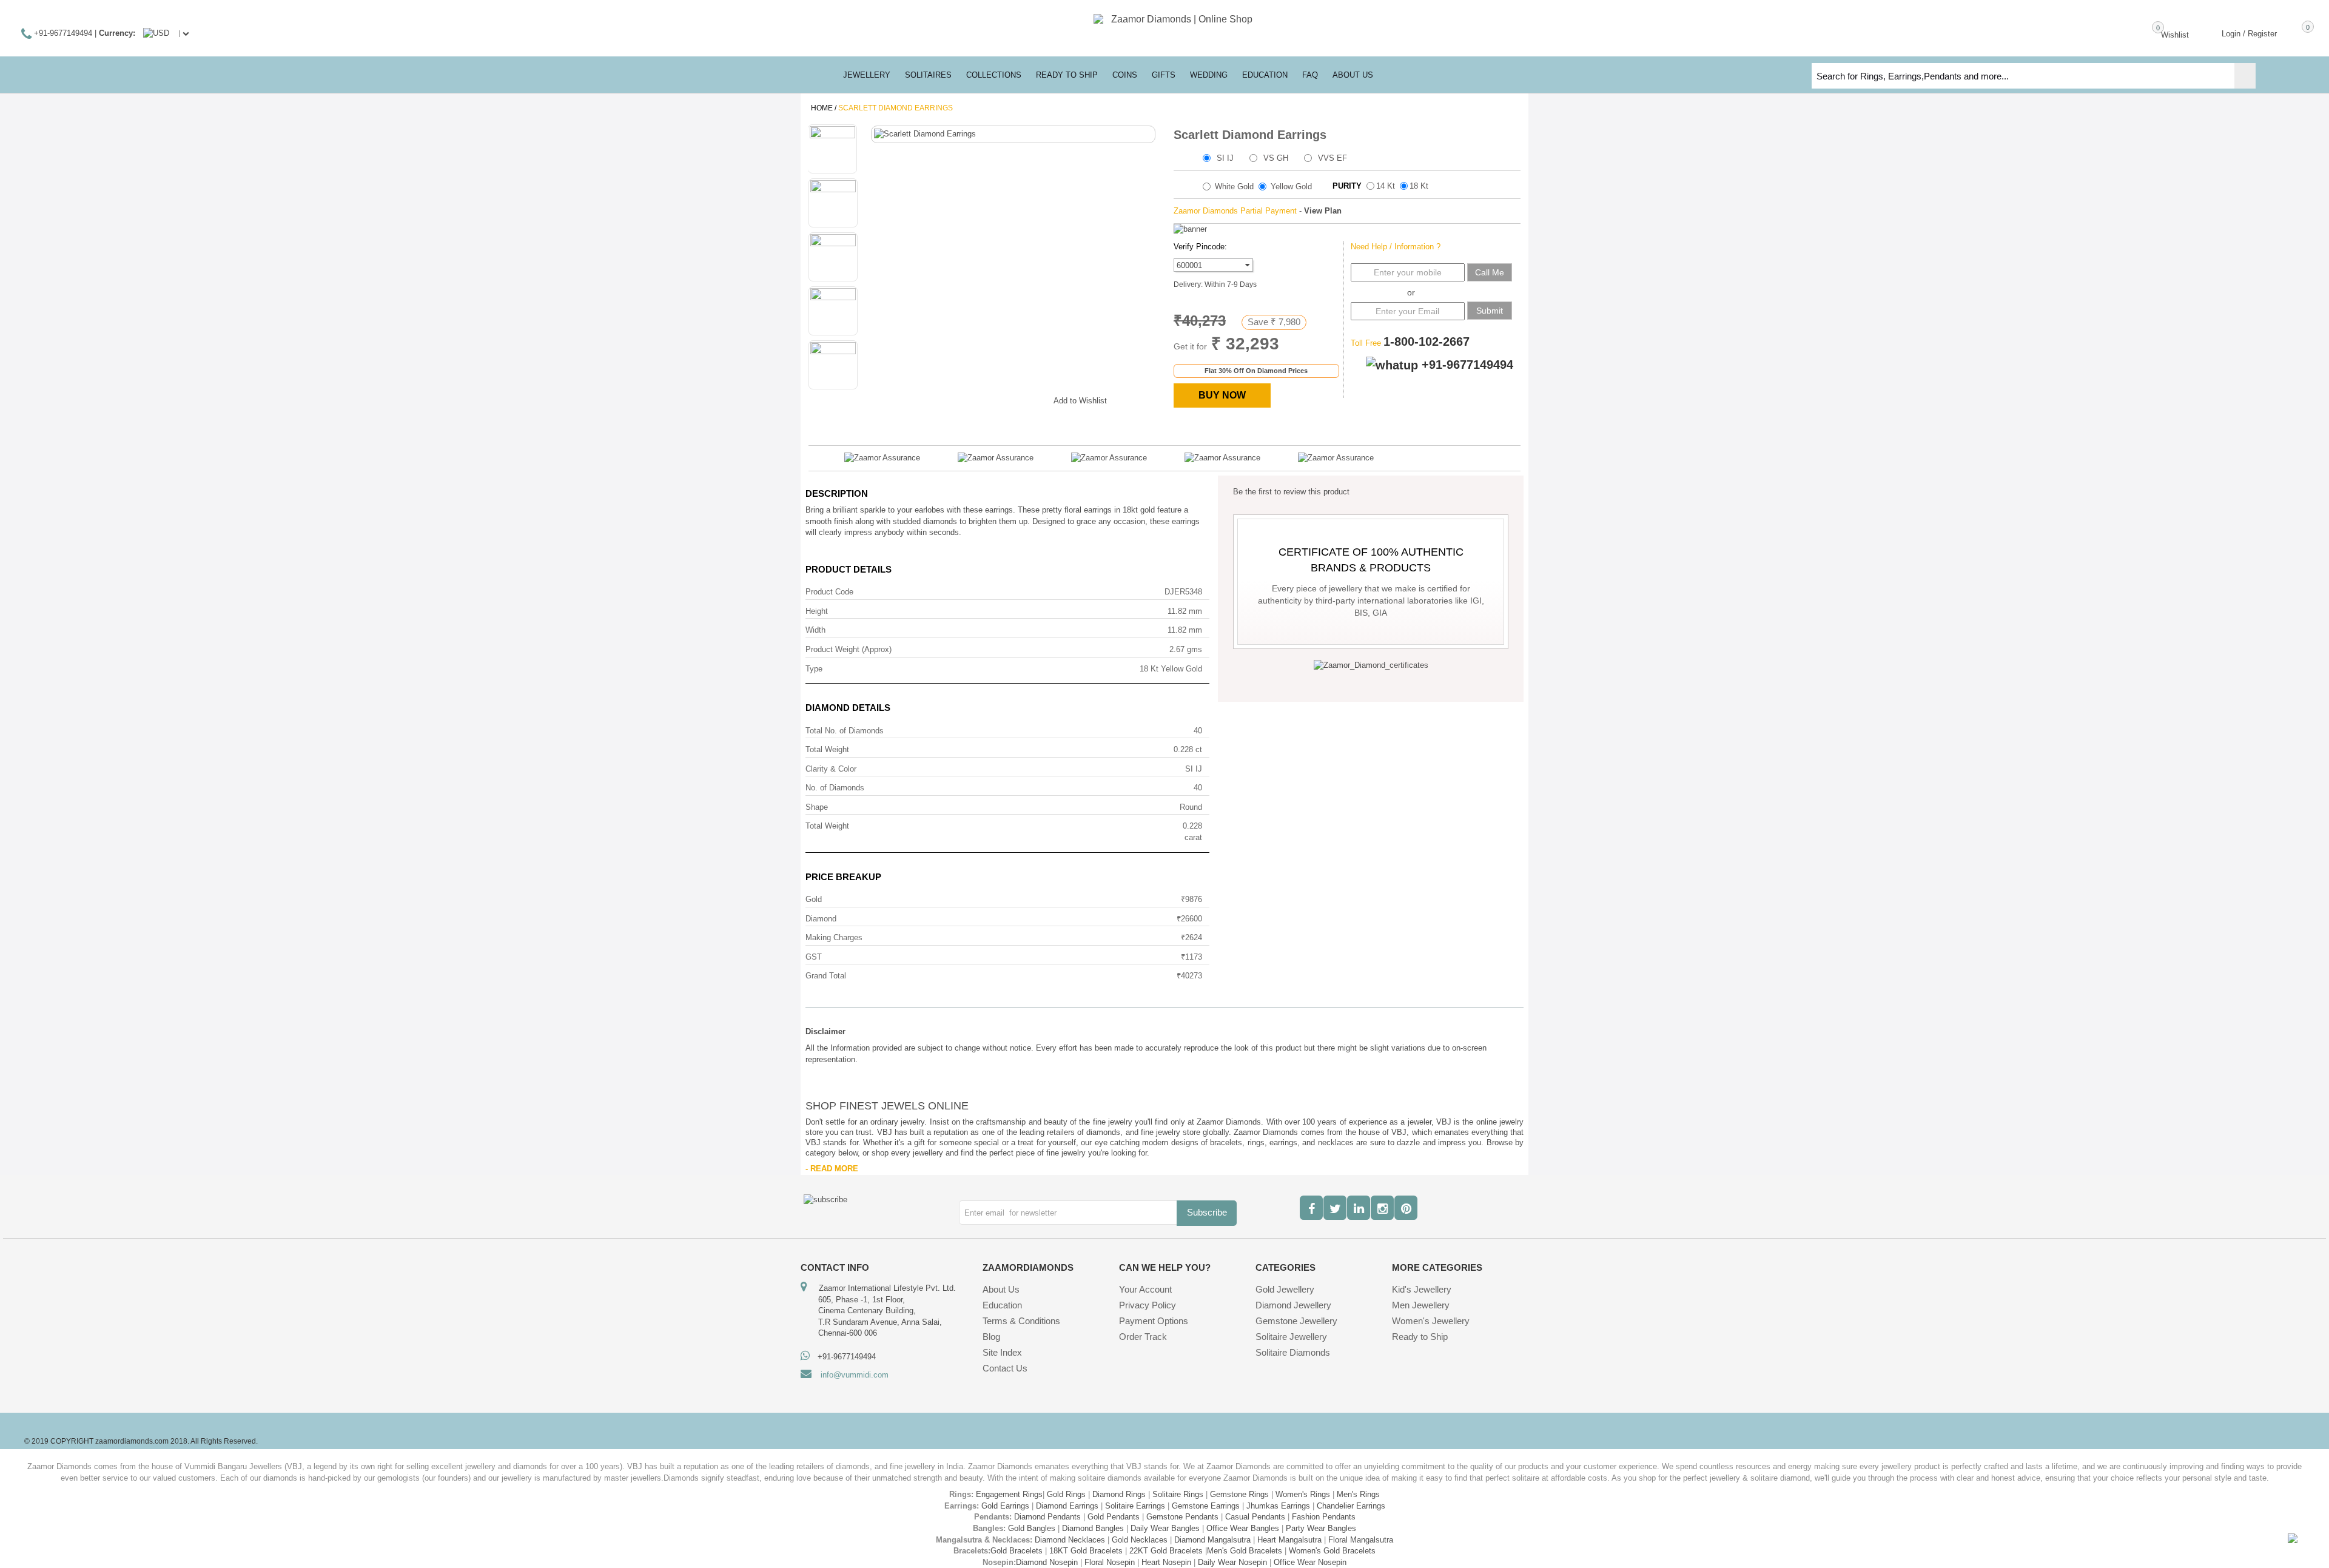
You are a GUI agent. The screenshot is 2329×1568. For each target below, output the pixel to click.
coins (1125, 75)
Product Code (829, 592)
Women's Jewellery (1431, 1321)
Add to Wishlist (1080, 401)
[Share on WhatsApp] (1008, 399)
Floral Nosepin (1110, 1562)
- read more (832, 1169)
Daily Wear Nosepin (1232, 1562)
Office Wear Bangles (1243, 1528)
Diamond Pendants (1047, 1517)
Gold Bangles (1032, 1528)
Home (822, 108)
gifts (1164, 75)
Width (815, 630)
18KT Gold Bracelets (1086, 1551)
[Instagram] (1382, 1208)
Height (817, 611)
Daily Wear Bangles (1165, 1528)
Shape (817, 807)
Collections (994, 75)
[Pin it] (1032, 399)
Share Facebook (959, 399)
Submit (1490, 311)
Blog (991, 1337)
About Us (1001, 1289)
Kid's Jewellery (1422, 1289)
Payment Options (1154, 1321)
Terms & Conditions (1021, 1321)
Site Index (1002, 1352)
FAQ (1310, 75)
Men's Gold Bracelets (1245, 1551)
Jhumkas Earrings (1278, 1506)
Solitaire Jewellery (1291, 1337)
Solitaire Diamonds (1293, 1352)
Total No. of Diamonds (845, 731)
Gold (814, 899)
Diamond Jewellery (1293, 1305)
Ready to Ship (1067, 75)
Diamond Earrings (1067, 1506)
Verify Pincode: (1200, 247)
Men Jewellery (1421, 1305)
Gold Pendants (1114, 1517)
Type (814, 669)
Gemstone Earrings (1206, 1506)
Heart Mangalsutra (1289, 1540)
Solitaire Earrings (1135, 1506)
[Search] (2245, 76)
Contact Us (1005, 1368)
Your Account (1145, 1289)
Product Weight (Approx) (849, 649)
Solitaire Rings (1178, 1494)
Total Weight (827, 749)
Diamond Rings (1119, 1494)
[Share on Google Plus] (984, 399)
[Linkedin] (1359, 1208)
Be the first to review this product (1291, 492)
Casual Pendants (1255, 1517)
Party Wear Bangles (1321, 1528)
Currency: (117, 33)
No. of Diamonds (835, 788)
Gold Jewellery (1285, 1289)
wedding (1209, 75)
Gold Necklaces (1140, 1540)
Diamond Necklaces (1070, 1540)
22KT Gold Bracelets (1166, 1551)
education (1265, 75)
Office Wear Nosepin (1310, 1562)
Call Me (1490, 272)
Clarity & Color (831, 769)
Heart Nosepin (1166, 1562)
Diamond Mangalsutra (1212, 1540)
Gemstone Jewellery (1296, 1321)
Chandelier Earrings (1351, 1506)
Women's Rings (1303, 1494)
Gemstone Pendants (1182, 1517)
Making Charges (834, 937)
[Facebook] (1311, 1208)
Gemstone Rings (1239, 1494)
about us (1353, 75)
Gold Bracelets (1017, 1551)
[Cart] (2290, 33)
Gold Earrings (1005, 1506)
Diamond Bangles (1093, 1528)
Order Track (1143, 1337)
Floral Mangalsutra (1361, 1540)
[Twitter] (1335, 1208)
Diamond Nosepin (1047, 1562)
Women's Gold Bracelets (1332, 1551)
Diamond (821, 919)
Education (1002, 1305)
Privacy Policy (1148, 1305)
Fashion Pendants (1324, 1517)
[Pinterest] (1406, 1208)
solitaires (928, 75)
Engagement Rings (1009, 1494)
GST (814, 957)
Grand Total (826, 976)
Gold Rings (1066, 1494)
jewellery (867, 75)
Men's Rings (1358, 1494)
